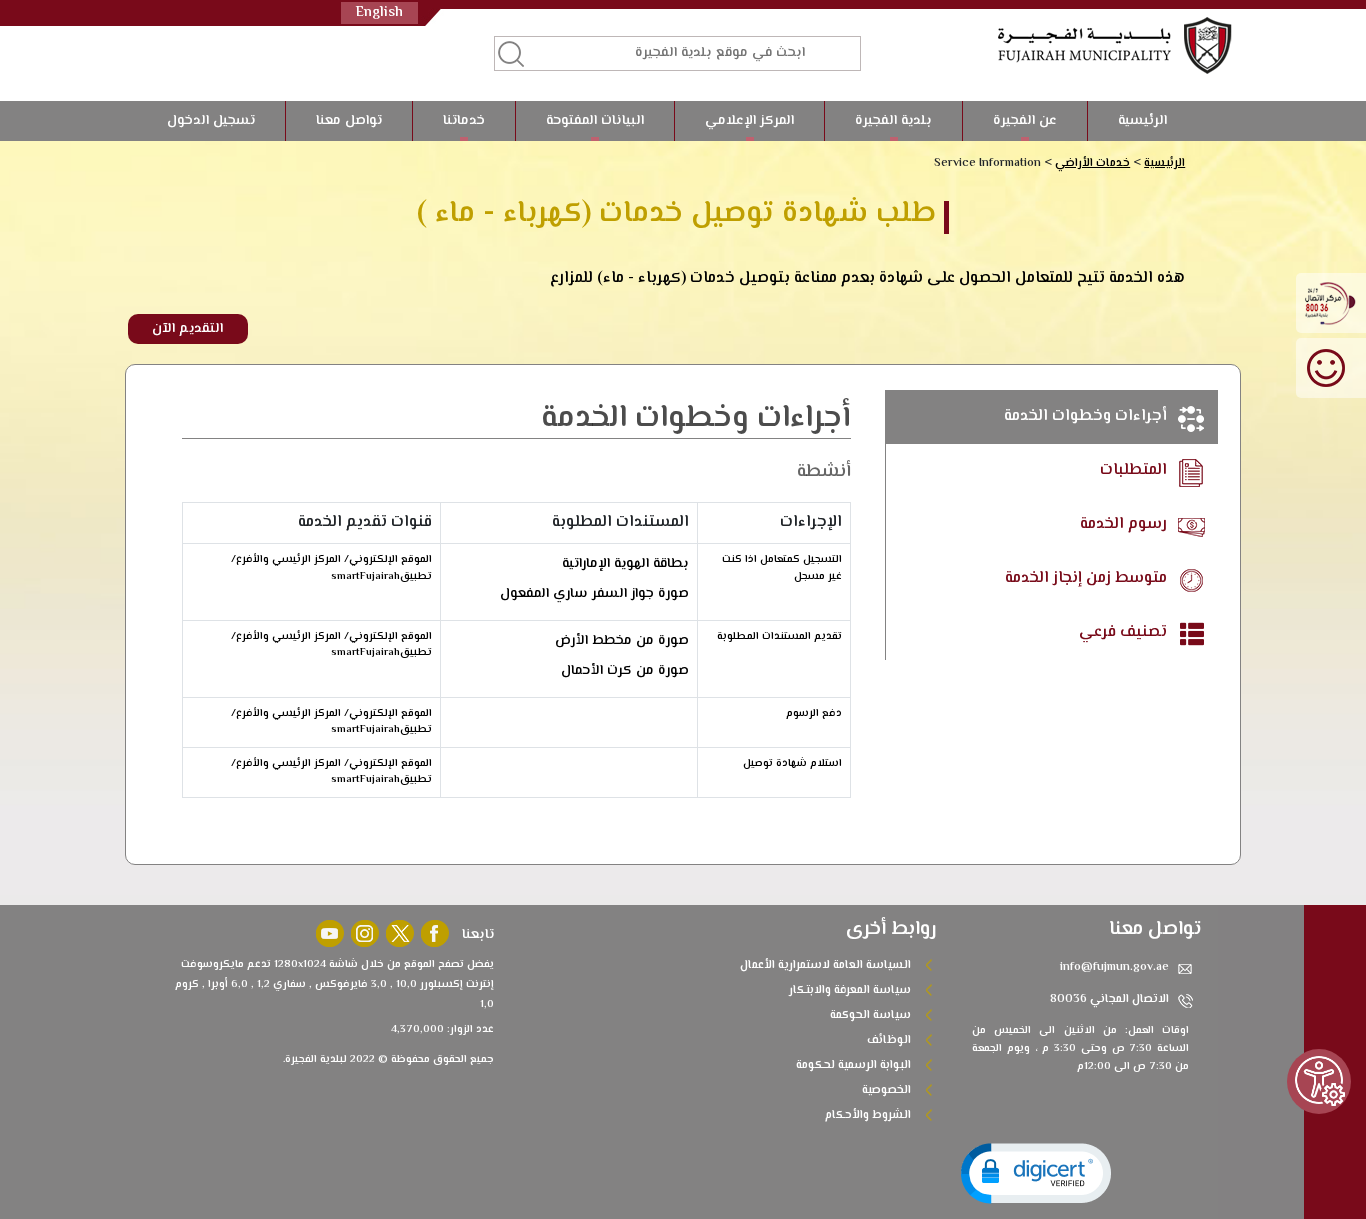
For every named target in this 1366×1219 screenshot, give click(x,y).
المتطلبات (1135, 470)
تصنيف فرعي (1125, 632)
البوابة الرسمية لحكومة (853, 1065)
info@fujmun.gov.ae (1114, 967)
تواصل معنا (349, 121)
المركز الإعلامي (749, 121)
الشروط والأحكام (868, 1115)
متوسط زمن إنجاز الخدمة (1088, 578)
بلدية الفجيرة (893, 121)
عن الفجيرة (1025, 121)
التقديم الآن (187, 329)
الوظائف (889, 1040)
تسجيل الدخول (211, 121)
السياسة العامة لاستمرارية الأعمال (825, 965)
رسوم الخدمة (1125, 524)
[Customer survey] (1331, 366)
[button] (1036, 1173)
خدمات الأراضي (1092, 163)
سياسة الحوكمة (870, 1015)
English (379, 13)
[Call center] (1331, 301)
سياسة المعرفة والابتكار (850, 990)
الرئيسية (1142, 121)
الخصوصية (886, 1090)
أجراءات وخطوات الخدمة (1087, 416)
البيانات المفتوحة (595, 121)
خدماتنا (464, 121)
